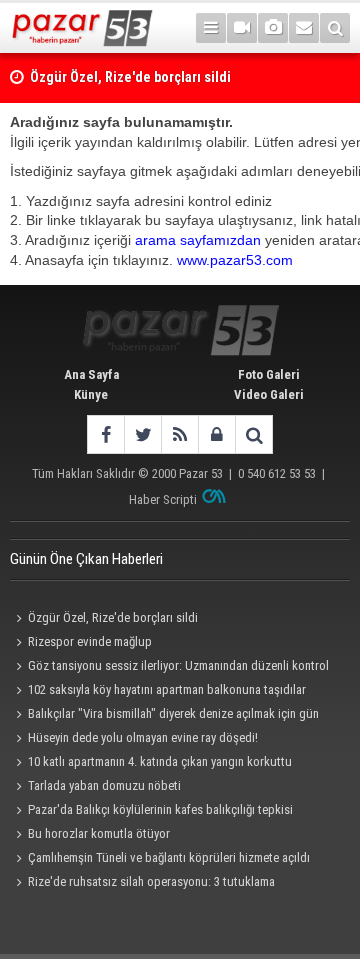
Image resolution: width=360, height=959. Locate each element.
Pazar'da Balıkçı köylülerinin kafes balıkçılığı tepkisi (160, 809)
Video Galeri (269, 394)
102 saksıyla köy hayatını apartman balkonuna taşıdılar (167, 689)
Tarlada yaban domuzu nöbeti (104, 785)
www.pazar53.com (235, 260)
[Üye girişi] (216, 434)
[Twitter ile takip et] (142, 434)
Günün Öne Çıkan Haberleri (86, 559)
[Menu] (211, 28)
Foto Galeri (269, 374)
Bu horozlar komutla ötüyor (99, 833)
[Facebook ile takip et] (105, 434)
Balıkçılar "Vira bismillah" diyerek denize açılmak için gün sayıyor (164, 716)
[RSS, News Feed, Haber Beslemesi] (179, 434)
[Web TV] (242, 28)
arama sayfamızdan (198, 240)
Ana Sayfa (91, 374)
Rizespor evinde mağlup (90, 641)
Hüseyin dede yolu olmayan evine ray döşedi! (143, 737)
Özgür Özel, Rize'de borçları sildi (113, 617)
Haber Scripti (163, 499)
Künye (91, 394)
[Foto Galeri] (273, 28)
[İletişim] (304, 28)
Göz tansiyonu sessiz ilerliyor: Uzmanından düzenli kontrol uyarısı (169, 668)
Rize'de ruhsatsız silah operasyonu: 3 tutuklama (151, 881)
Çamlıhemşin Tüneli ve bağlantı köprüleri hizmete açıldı (169, 857)
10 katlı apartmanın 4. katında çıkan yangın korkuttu (160, 761)
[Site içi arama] (335, 28)
